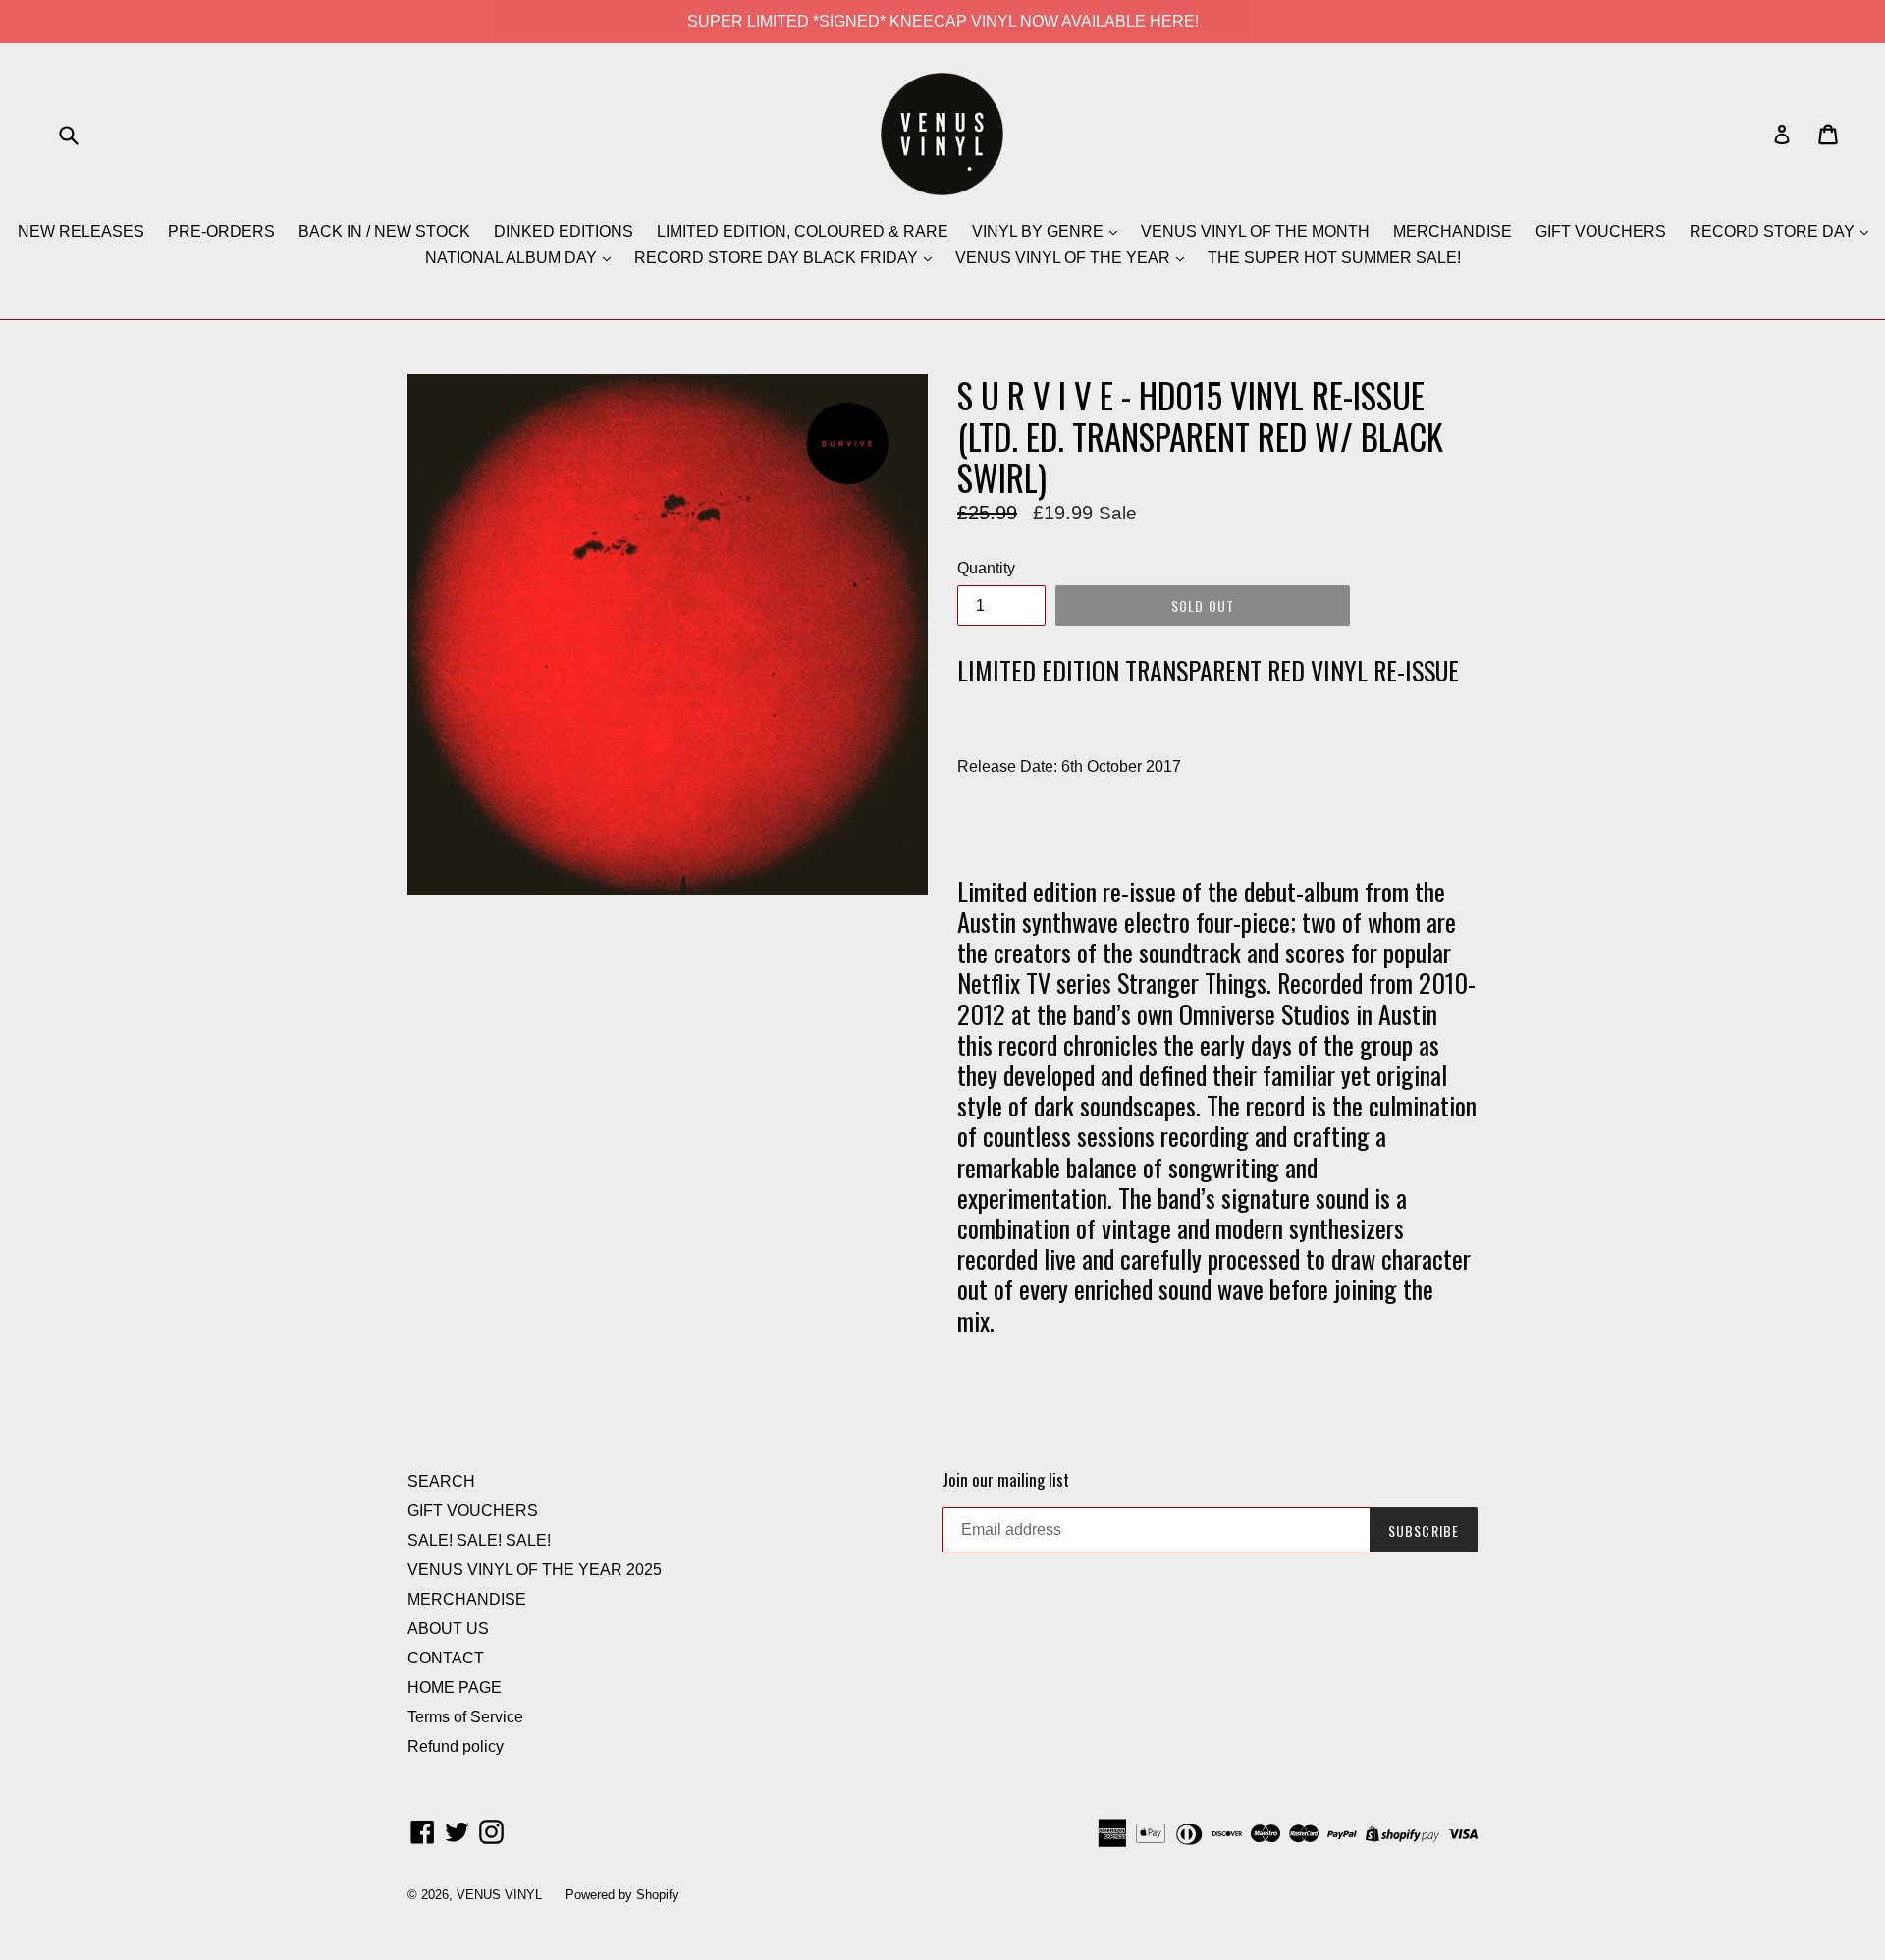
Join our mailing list (1006, 1480)
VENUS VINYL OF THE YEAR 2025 (535, 1570)
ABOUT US (448, 1629)
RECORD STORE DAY (1774, 231)
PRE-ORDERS (221, 231)
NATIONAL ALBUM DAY (513, 258)
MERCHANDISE (1453, 231)
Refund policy (456, 1746)
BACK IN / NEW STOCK (384, 231)
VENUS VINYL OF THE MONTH (1255, 231)
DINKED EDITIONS (564, 231)
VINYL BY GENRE (1040, 231)
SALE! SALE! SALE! (479, 1540)
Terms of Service (465, 1717)
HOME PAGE (455, 1688)
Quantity (986, 568)
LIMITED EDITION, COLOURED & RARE (803, 231)
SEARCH (441, 1481)
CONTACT (446, 1658)
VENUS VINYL (499, 1895)
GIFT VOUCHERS (1601, 231)
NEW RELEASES (81, 231)
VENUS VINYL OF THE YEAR (1065, 258)
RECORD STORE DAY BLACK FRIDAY (778, 258)
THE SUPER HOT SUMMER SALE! (1334, 258)
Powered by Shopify (622, 1895)
